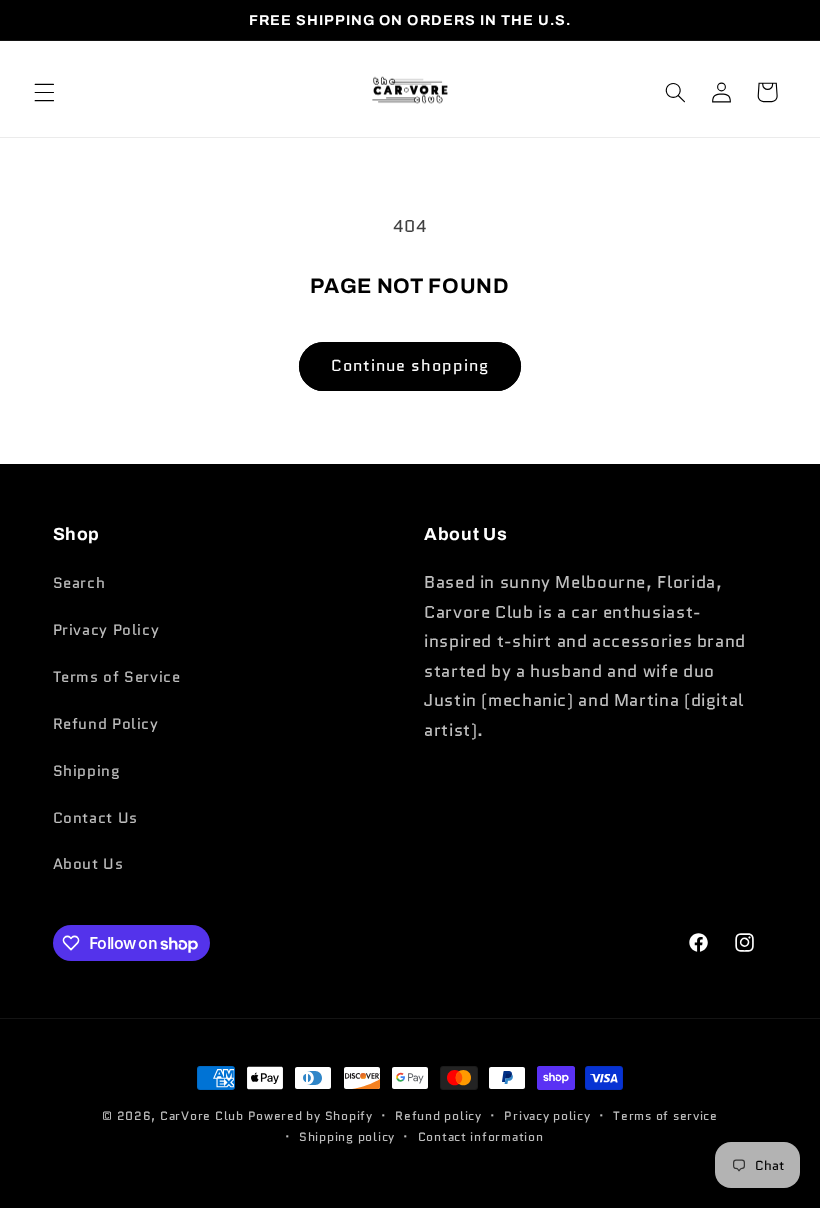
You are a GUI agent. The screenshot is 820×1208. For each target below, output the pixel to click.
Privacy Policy (106, 629)
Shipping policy (347, 1137)
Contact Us (95, 817)
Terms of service (665, 1116)
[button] (44, 92)
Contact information (481, 1137)
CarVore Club (202, 1116)
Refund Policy (106, 723)
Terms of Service (117, 676)
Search (79, 582)
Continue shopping (410, 365)
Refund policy (438, 1116)
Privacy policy (547, 1116)
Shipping (87, 770)
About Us (88, 863)
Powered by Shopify (310, 1116)
